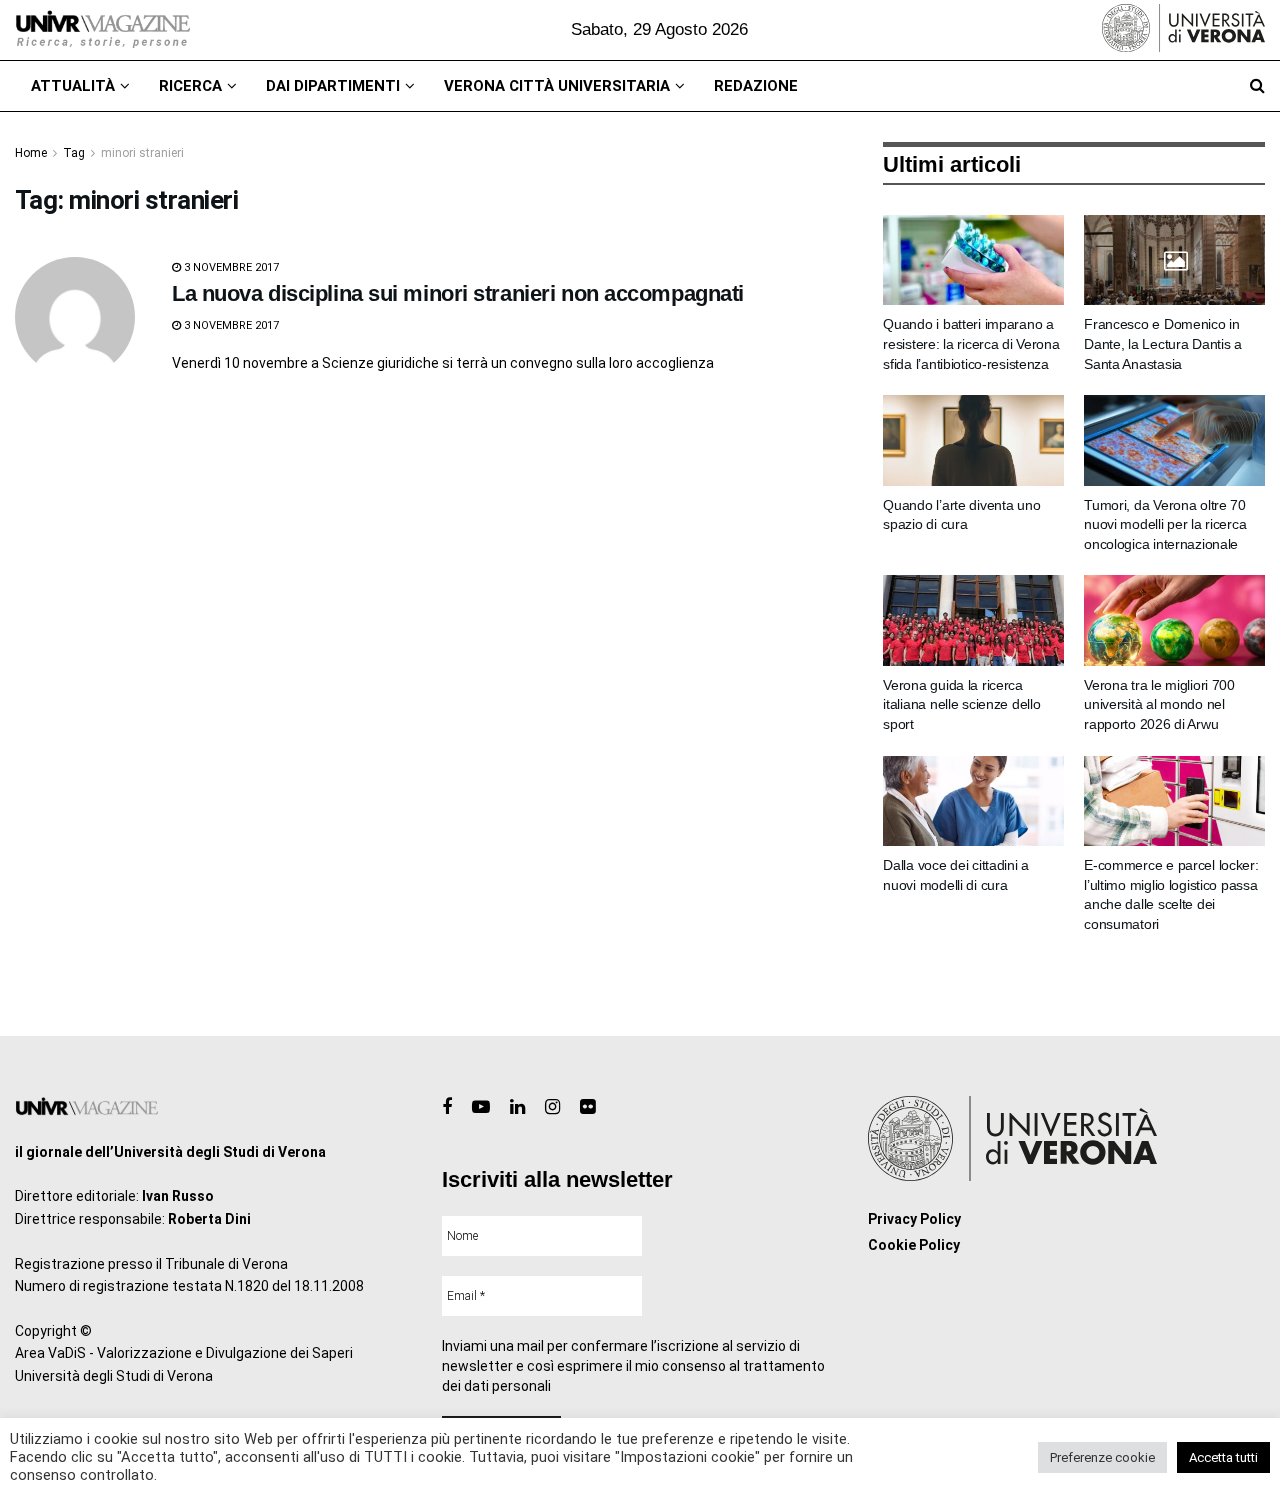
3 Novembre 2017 (230, 267)
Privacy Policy (914, 1219)
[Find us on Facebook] (447, 1107)
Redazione (756, 86)
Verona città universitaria (557, 86)
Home (31, 153)
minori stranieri (142, 153)
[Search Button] (1257, 86)
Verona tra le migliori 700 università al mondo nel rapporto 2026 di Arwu (1159, 704)
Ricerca (190, 86)
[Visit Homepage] (102, 30)
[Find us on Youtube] (481, 1107)
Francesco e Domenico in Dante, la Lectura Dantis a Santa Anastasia (1163, 343)
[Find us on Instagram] (552, 1107)
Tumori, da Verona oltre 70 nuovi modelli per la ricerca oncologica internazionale (1165, 524)
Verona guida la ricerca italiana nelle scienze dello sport (961, 704)
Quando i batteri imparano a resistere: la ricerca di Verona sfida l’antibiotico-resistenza (971, 343)
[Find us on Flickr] (587, 1107)
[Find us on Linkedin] (517, 1107)
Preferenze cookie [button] (1102, 1457)
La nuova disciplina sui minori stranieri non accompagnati (458, 293)
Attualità (73, 86)
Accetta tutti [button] (1223, 1457)
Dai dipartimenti (333, 86)
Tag (74, 153)
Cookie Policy (914, 1245)
